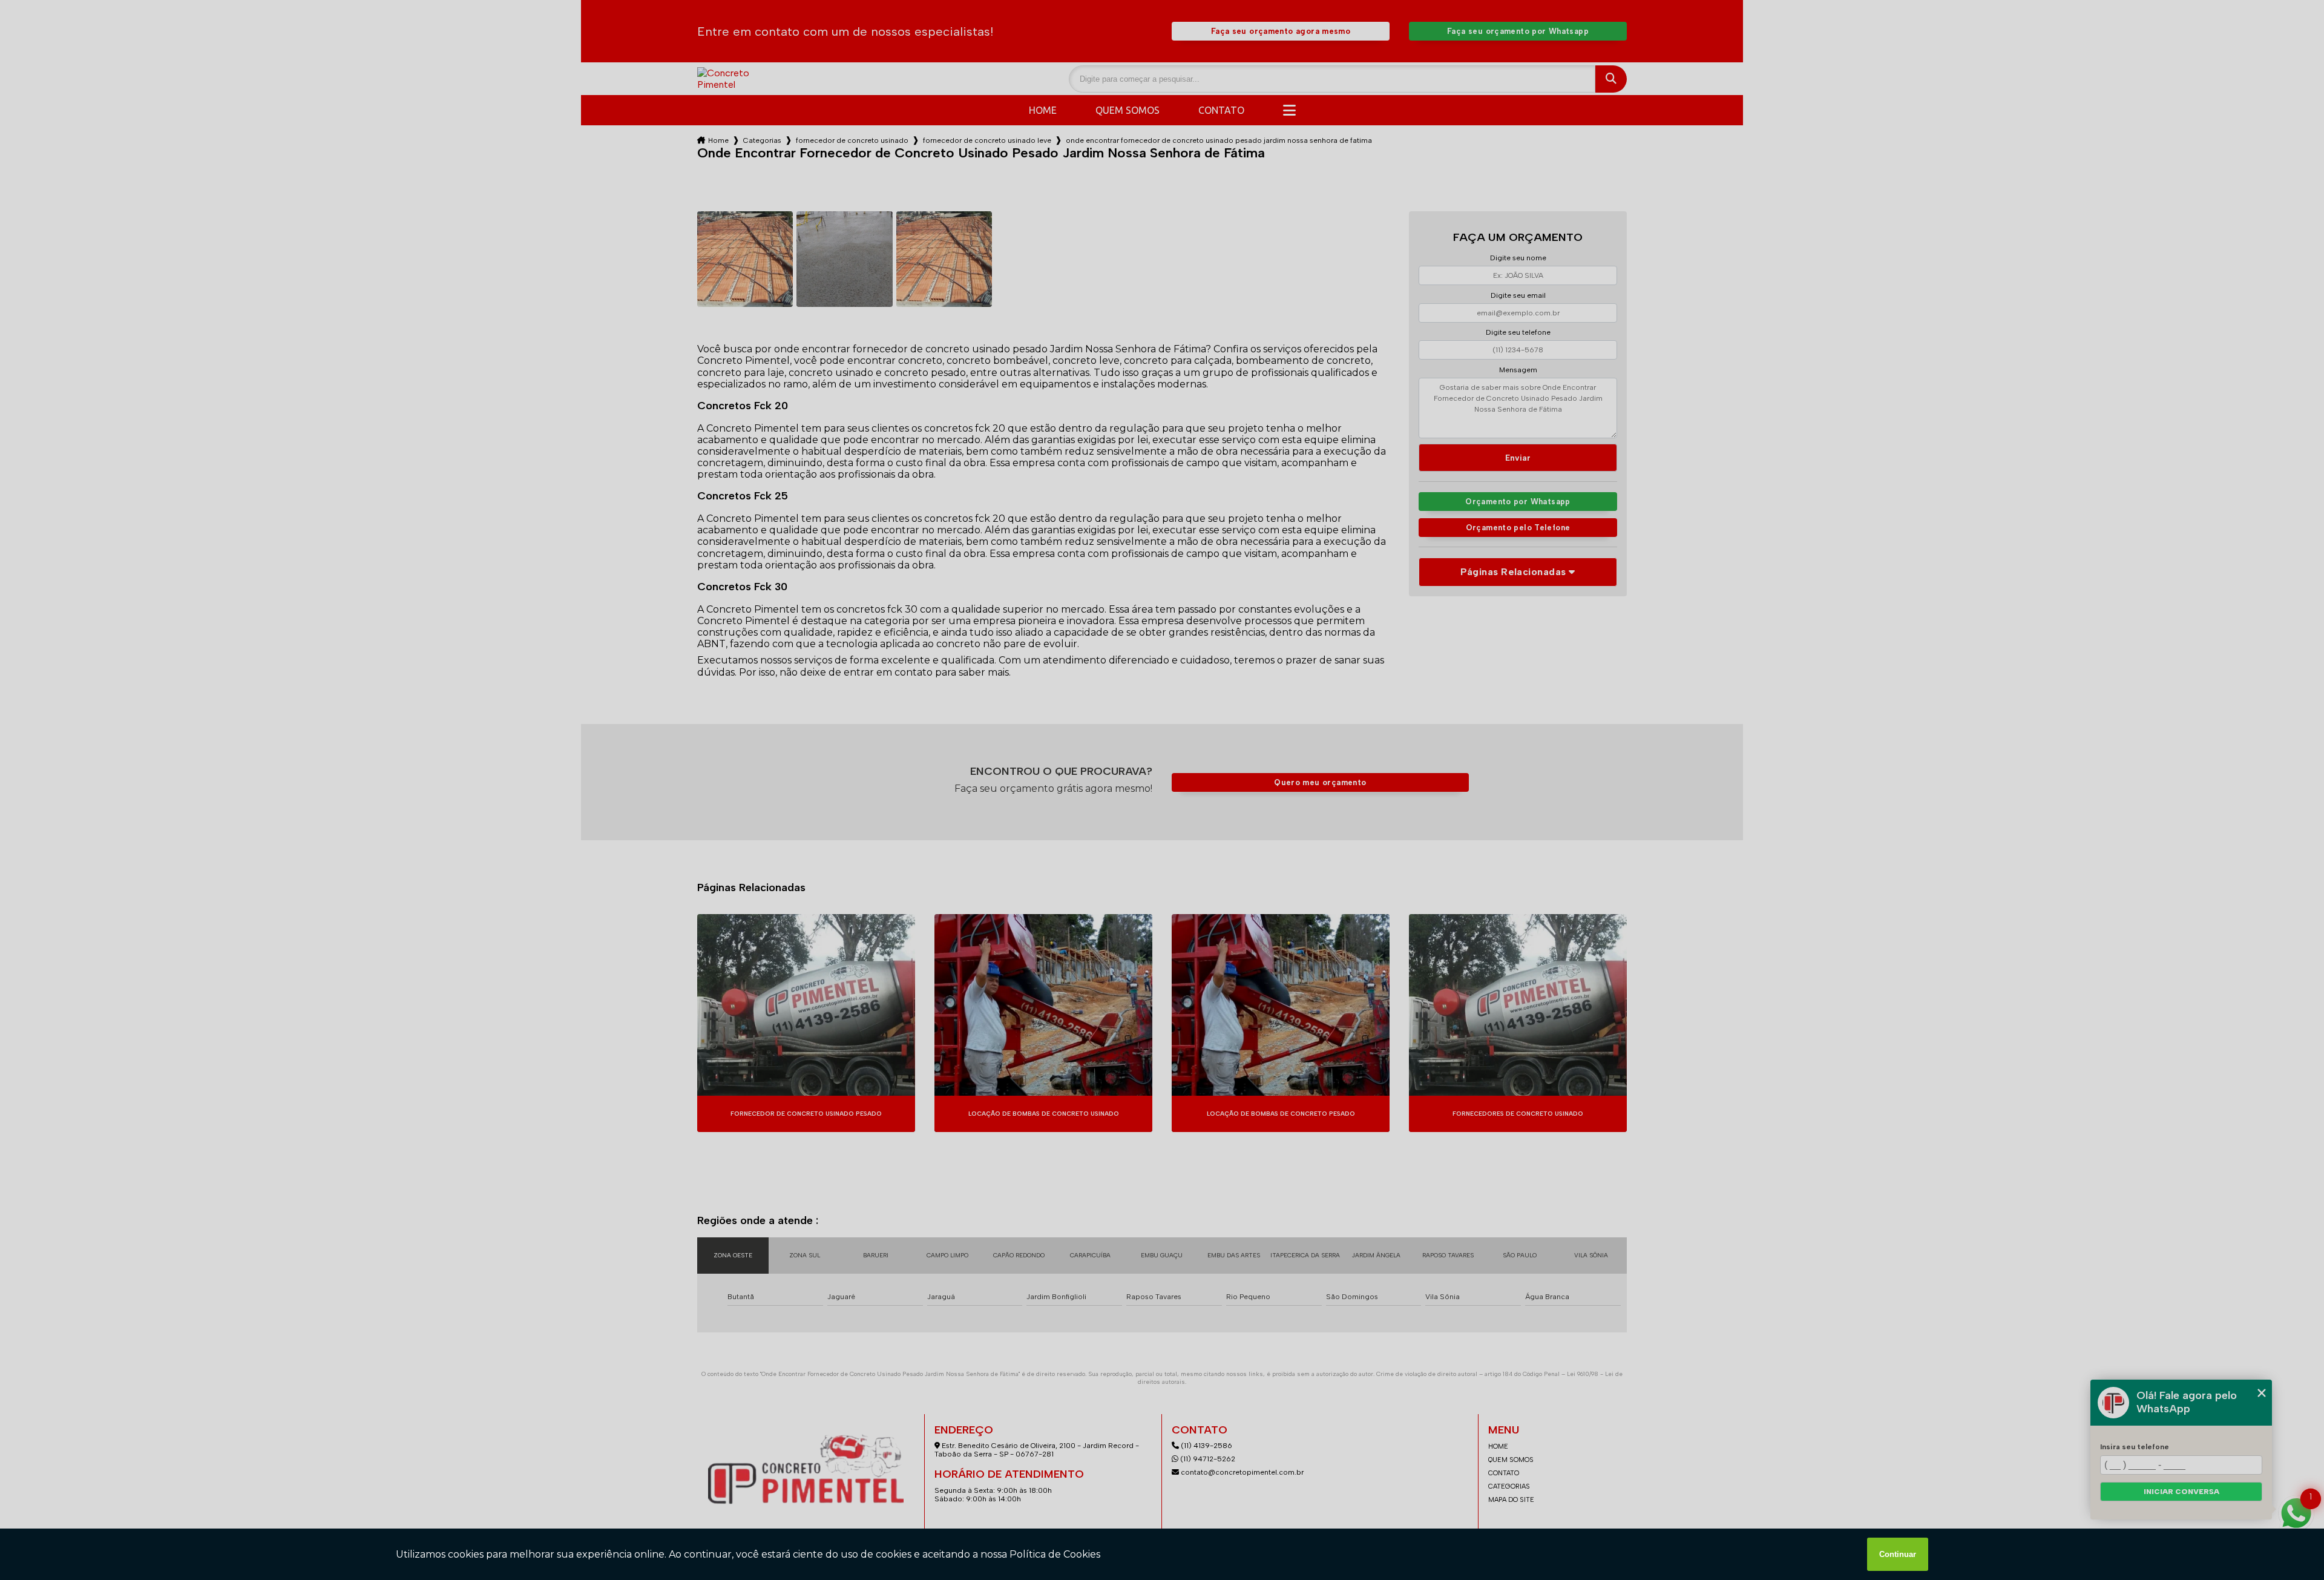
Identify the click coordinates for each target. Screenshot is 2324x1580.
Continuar (1898, 1554)
